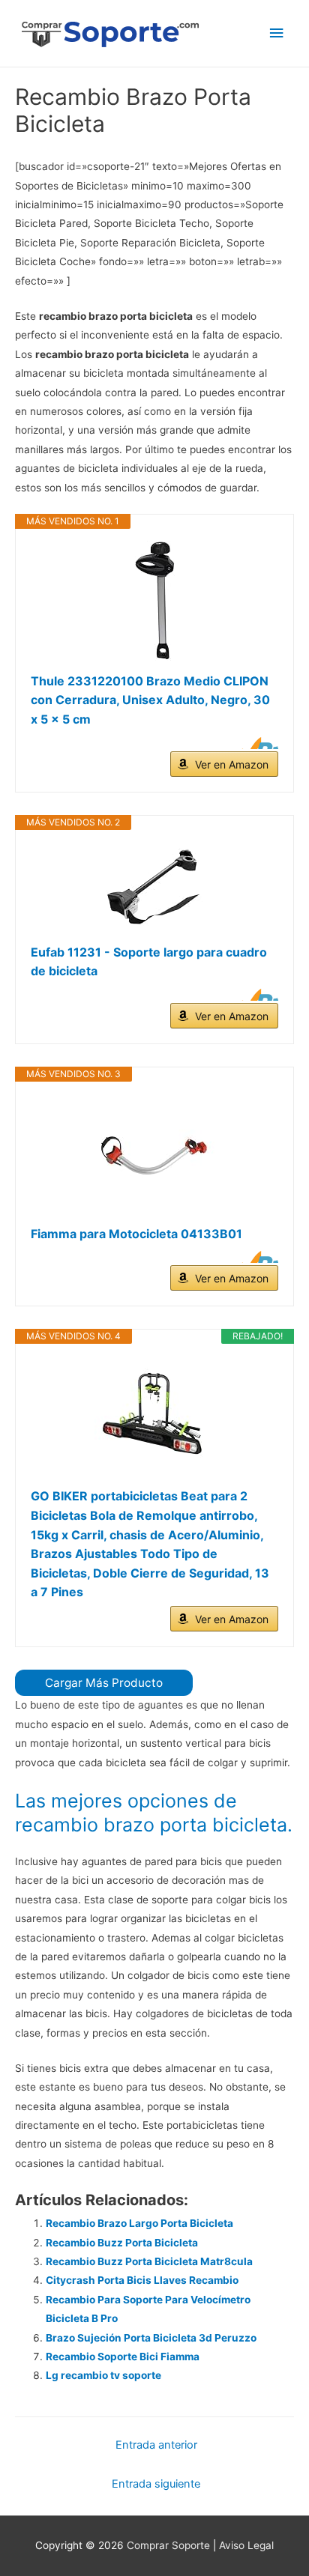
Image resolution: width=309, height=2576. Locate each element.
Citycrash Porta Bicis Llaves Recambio (142, 2280)
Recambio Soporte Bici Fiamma (123, 2357)
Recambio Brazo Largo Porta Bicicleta (139, 2223)
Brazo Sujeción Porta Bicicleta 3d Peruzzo (151, 2338)
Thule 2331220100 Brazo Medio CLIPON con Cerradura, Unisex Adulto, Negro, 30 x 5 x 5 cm (150, 700)
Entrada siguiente (156, 2484)
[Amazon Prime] (258, 743)
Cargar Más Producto (104, 1683)
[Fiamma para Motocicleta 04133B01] (154, 1154)
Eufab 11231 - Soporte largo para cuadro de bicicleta (149, 962)
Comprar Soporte (168, 2545)
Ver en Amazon (232, 764)
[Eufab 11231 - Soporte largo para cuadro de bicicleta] (154, 887)
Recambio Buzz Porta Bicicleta (122, 2243)
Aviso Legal (246, 2545)
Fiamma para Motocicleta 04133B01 (136, 1234)
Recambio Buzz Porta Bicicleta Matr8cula (149, 2261)
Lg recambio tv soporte (103, 2375)
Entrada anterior (156, 2445)
